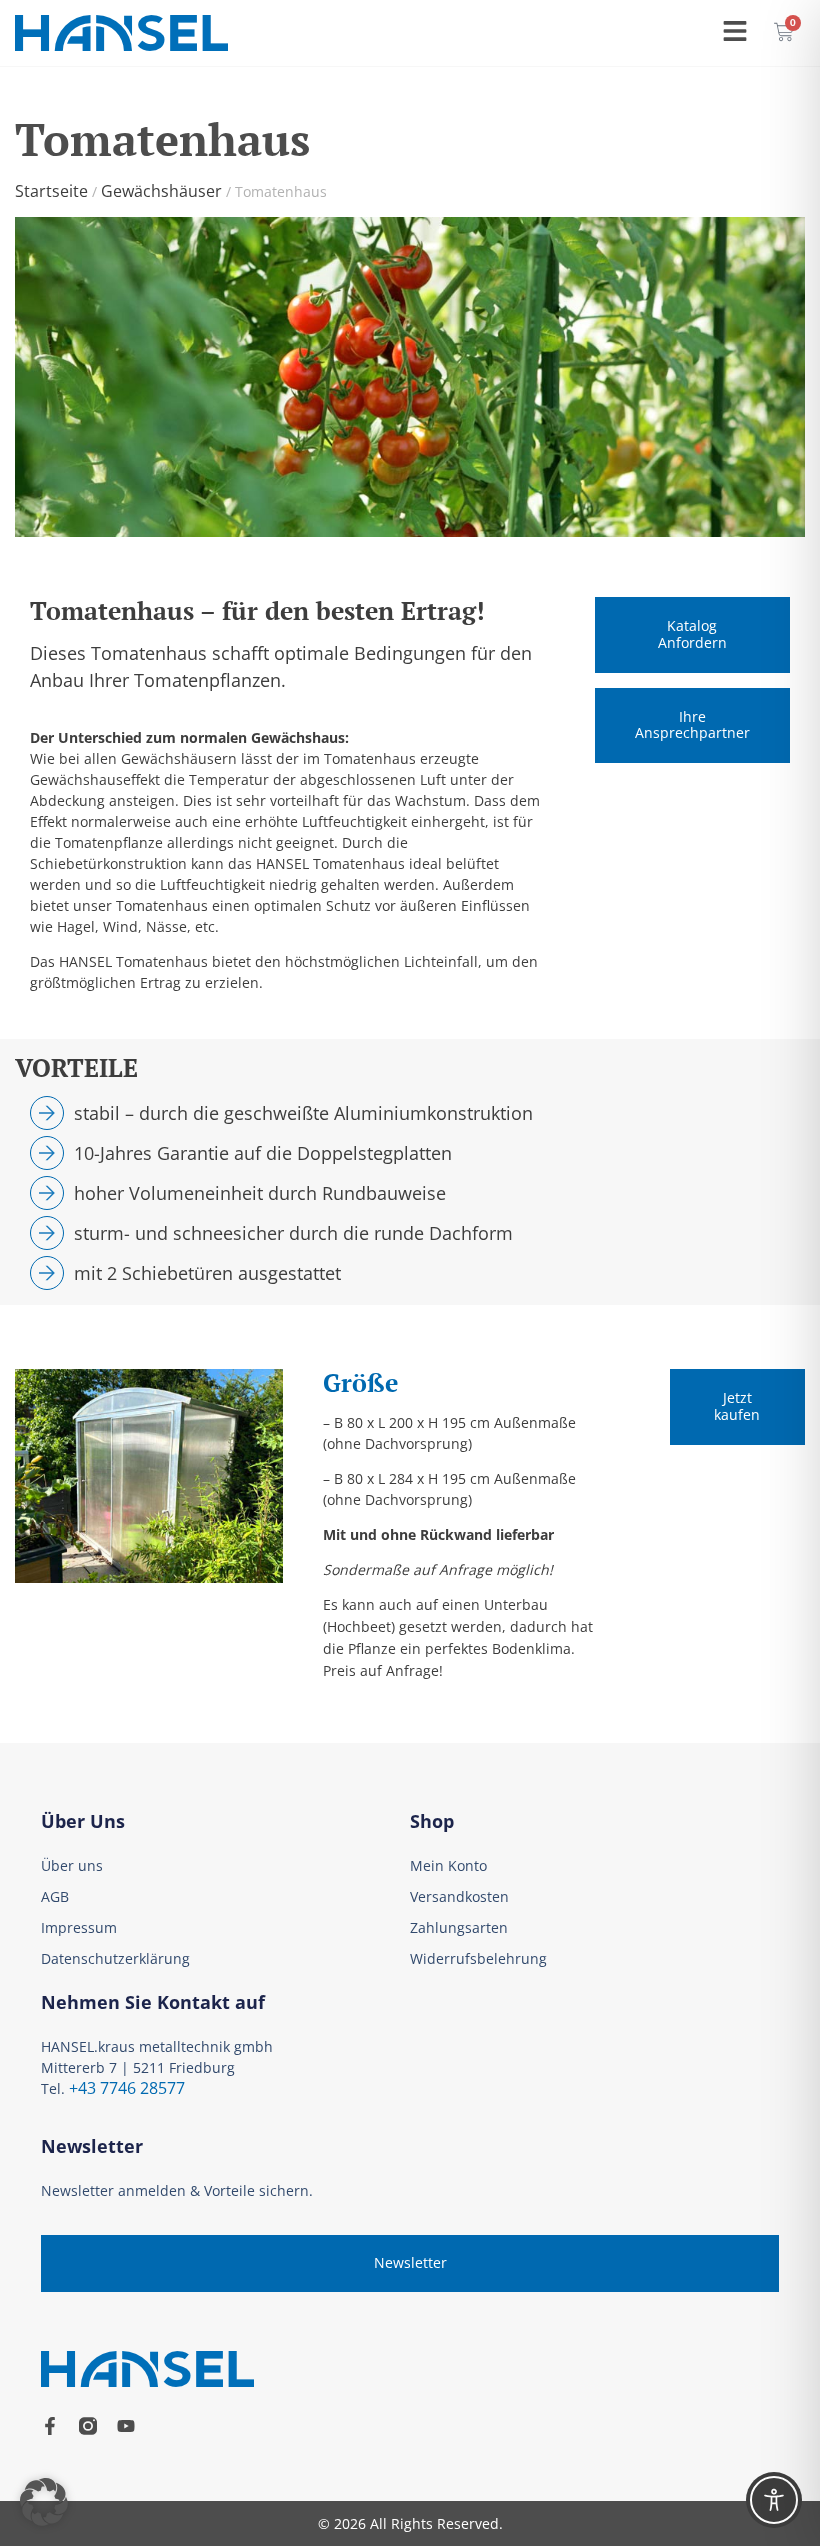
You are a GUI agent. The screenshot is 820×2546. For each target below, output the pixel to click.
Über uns (72, 1865)
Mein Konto (448, 1865)
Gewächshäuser (161, 191)
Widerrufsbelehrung (478, 1958)
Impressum (79, 1927)
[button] (44, 2502)
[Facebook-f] (50, 2426)
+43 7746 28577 (127, 2088)
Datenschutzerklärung (115, 1958)
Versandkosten (459, 1896)
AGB (55, 1896)
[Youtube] (126, 2426)
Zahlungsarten (459, 1927)
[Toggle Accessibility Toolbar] (774, 2500)
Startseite (51, 191)
